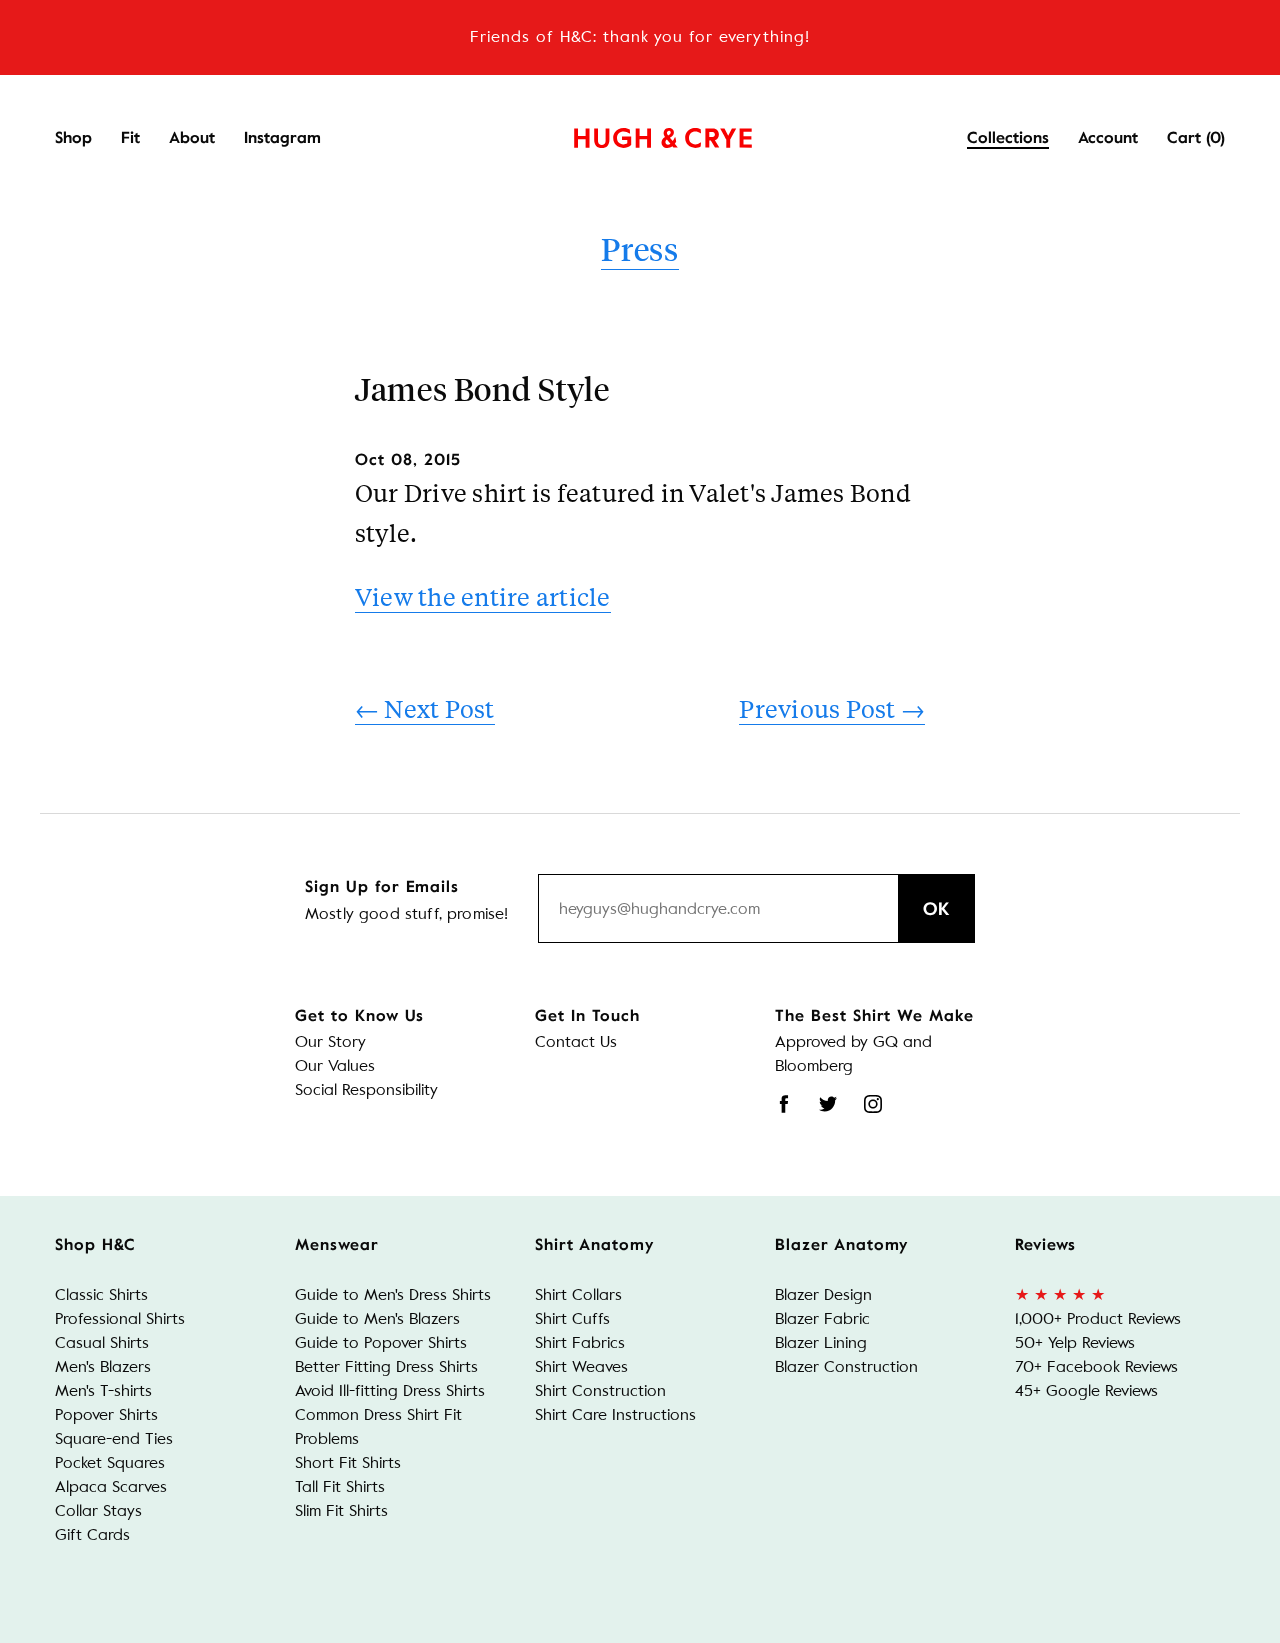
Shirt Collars (578, 1294)
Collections (1008, 138)
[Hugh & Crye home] (638, 133)
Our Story (330, 1041)
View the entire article (483, 596)
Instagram (282, 138)
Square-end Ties (114, 1438)
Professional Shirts (120, 1318)
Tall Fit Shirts (340, 1486)
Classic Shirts (101, 1294)
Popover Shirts (106, 1414)
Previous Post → (832, 708)
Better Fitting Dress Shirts (386, 1366)
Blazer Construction (846, 1366)
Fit (130, 138)
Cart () (1196, 138)
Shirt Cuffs (572, 1318)
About (192, 138)
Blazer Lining (821, 1342)
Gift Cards (92, 1534)
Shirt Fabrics (580, 1342)
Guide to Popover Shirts (381, 1342)
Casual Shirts (102, 1342)
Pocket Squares (110, 1462)
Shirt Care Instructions (615, 1414)
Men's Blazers (103, 1366)
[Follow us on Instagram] (873, 1104)
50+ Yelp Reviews (1075, 1342)
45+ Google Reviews (1086, 1390)
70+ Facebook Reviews (1096, 1366)
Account (1108, 138)
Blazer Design (823, 1294)
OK (936, 909)
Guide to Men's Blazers (377, 1318)
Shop (73, 138)
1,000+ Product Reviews (1098, 1318)
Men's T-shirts (103, 1390)
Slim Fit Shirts (341, 1510)
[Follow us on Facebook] (784, 1104)
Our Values (335, 1065)
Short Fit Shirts (348, 1462)
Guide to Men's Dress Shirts (393, 1294)
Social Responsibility (366, 1089)
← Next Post (425, 708)
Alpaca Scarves (111, 1486)
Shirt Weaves (581, 1366)
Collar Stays (98, 1510)
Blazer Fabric (822, 1318)
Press (639, 248)
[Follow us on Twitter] (828, 1104)
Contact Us (576, 1041)
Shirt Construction (600, 1390)
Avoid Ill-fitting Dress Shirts (390, 1390)
